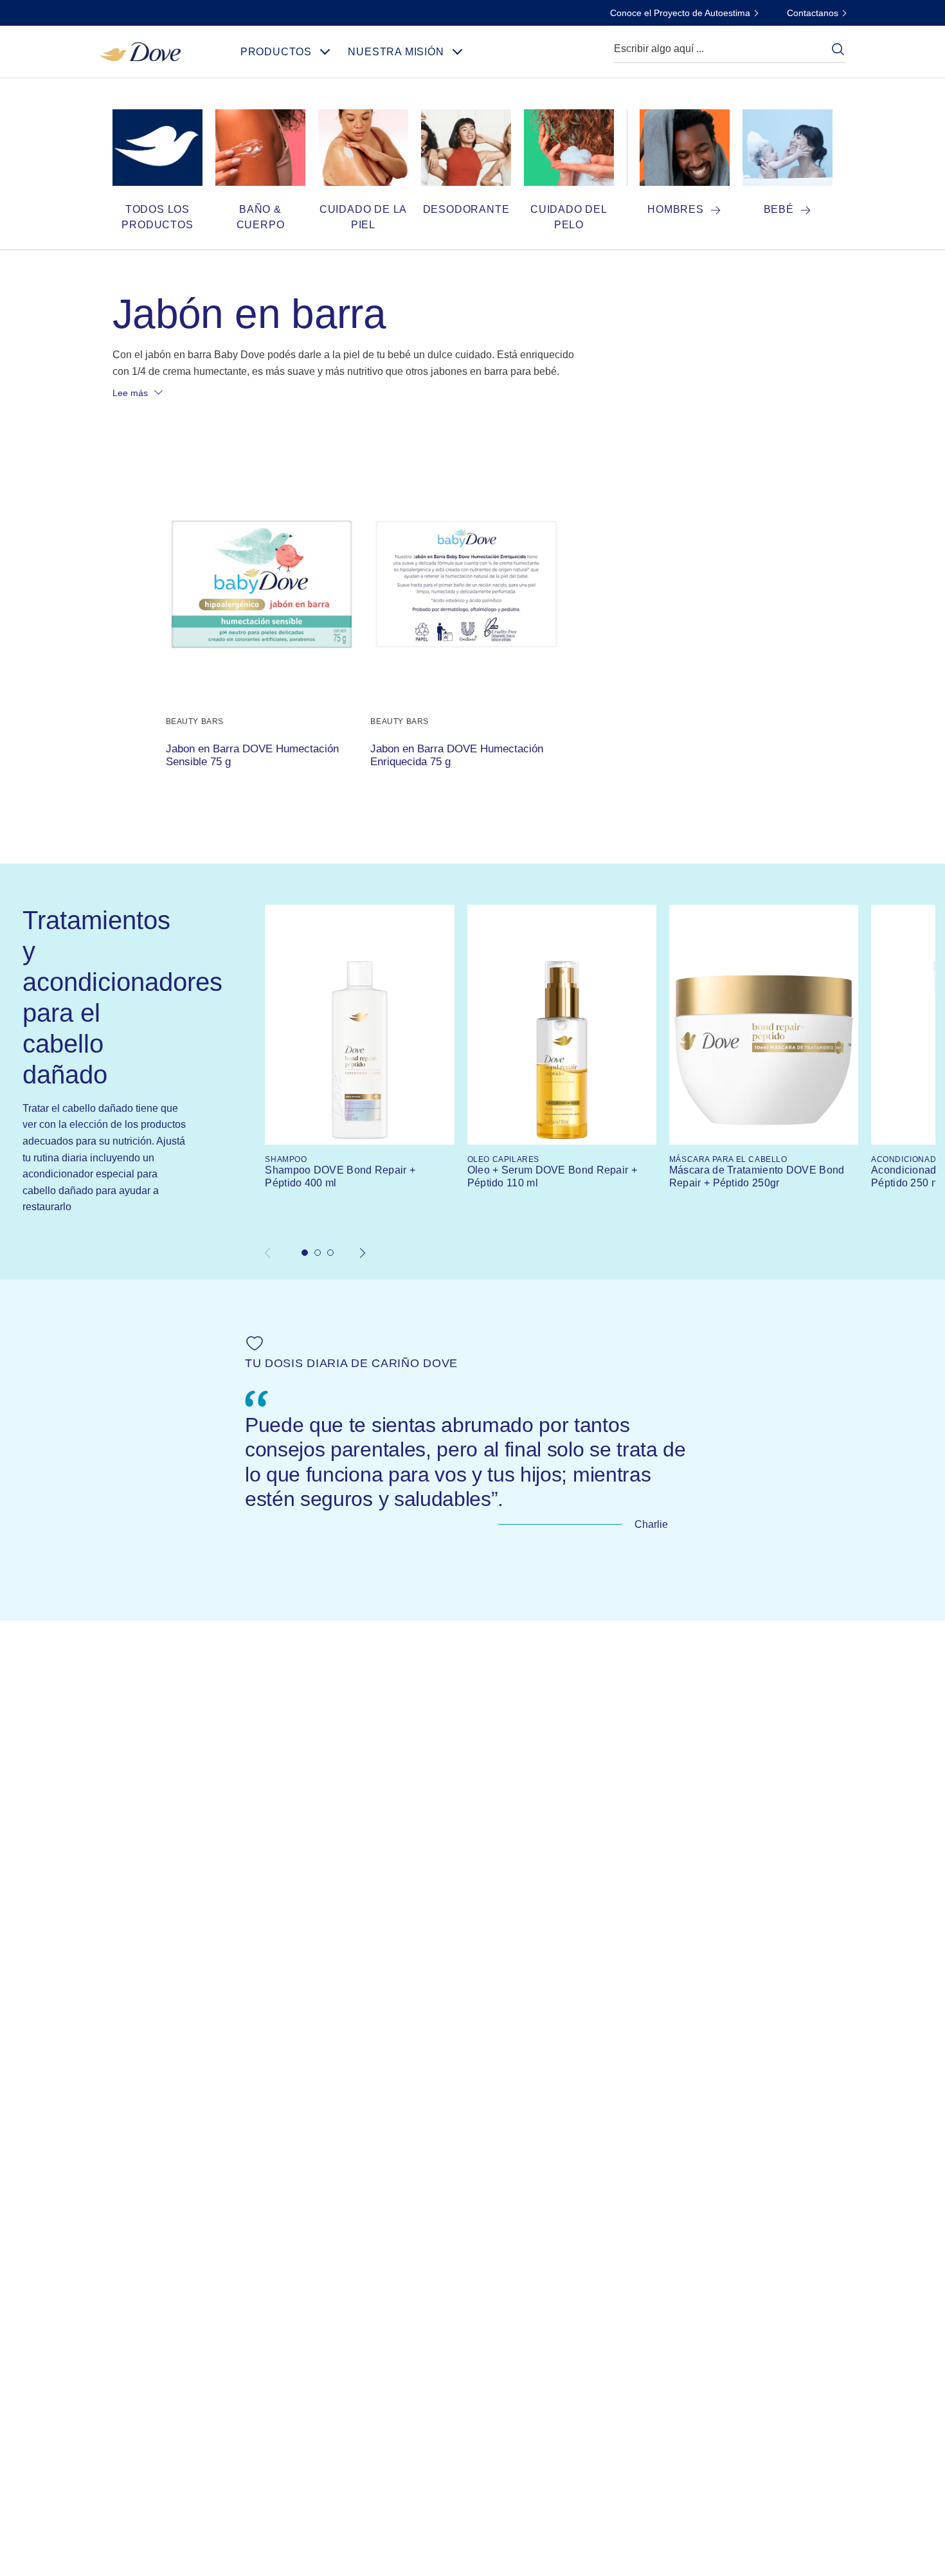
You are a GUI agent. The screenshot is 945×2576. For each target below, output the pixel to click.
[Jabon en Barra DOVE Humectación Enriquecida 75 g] (466, 584)
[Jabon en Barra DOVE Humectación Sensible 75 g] (262, 584)
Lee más (130, 393)
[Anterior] (272, 1253)
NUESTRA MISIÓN (396, 52)
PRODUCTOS (276, 52)
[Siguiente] (363, 1253)
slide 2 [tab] (318, 1253)
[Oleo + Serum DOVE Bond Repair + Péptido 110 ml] (562, 1050)
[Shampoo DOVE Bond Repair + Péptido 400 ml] (359, 1050)
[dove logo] (140, 50)
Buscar (838, 49)
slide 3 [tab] (330, 1253)
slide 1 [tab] (305, 1253)
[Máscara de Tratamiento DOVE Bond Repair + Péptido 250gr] (764, 1050)
